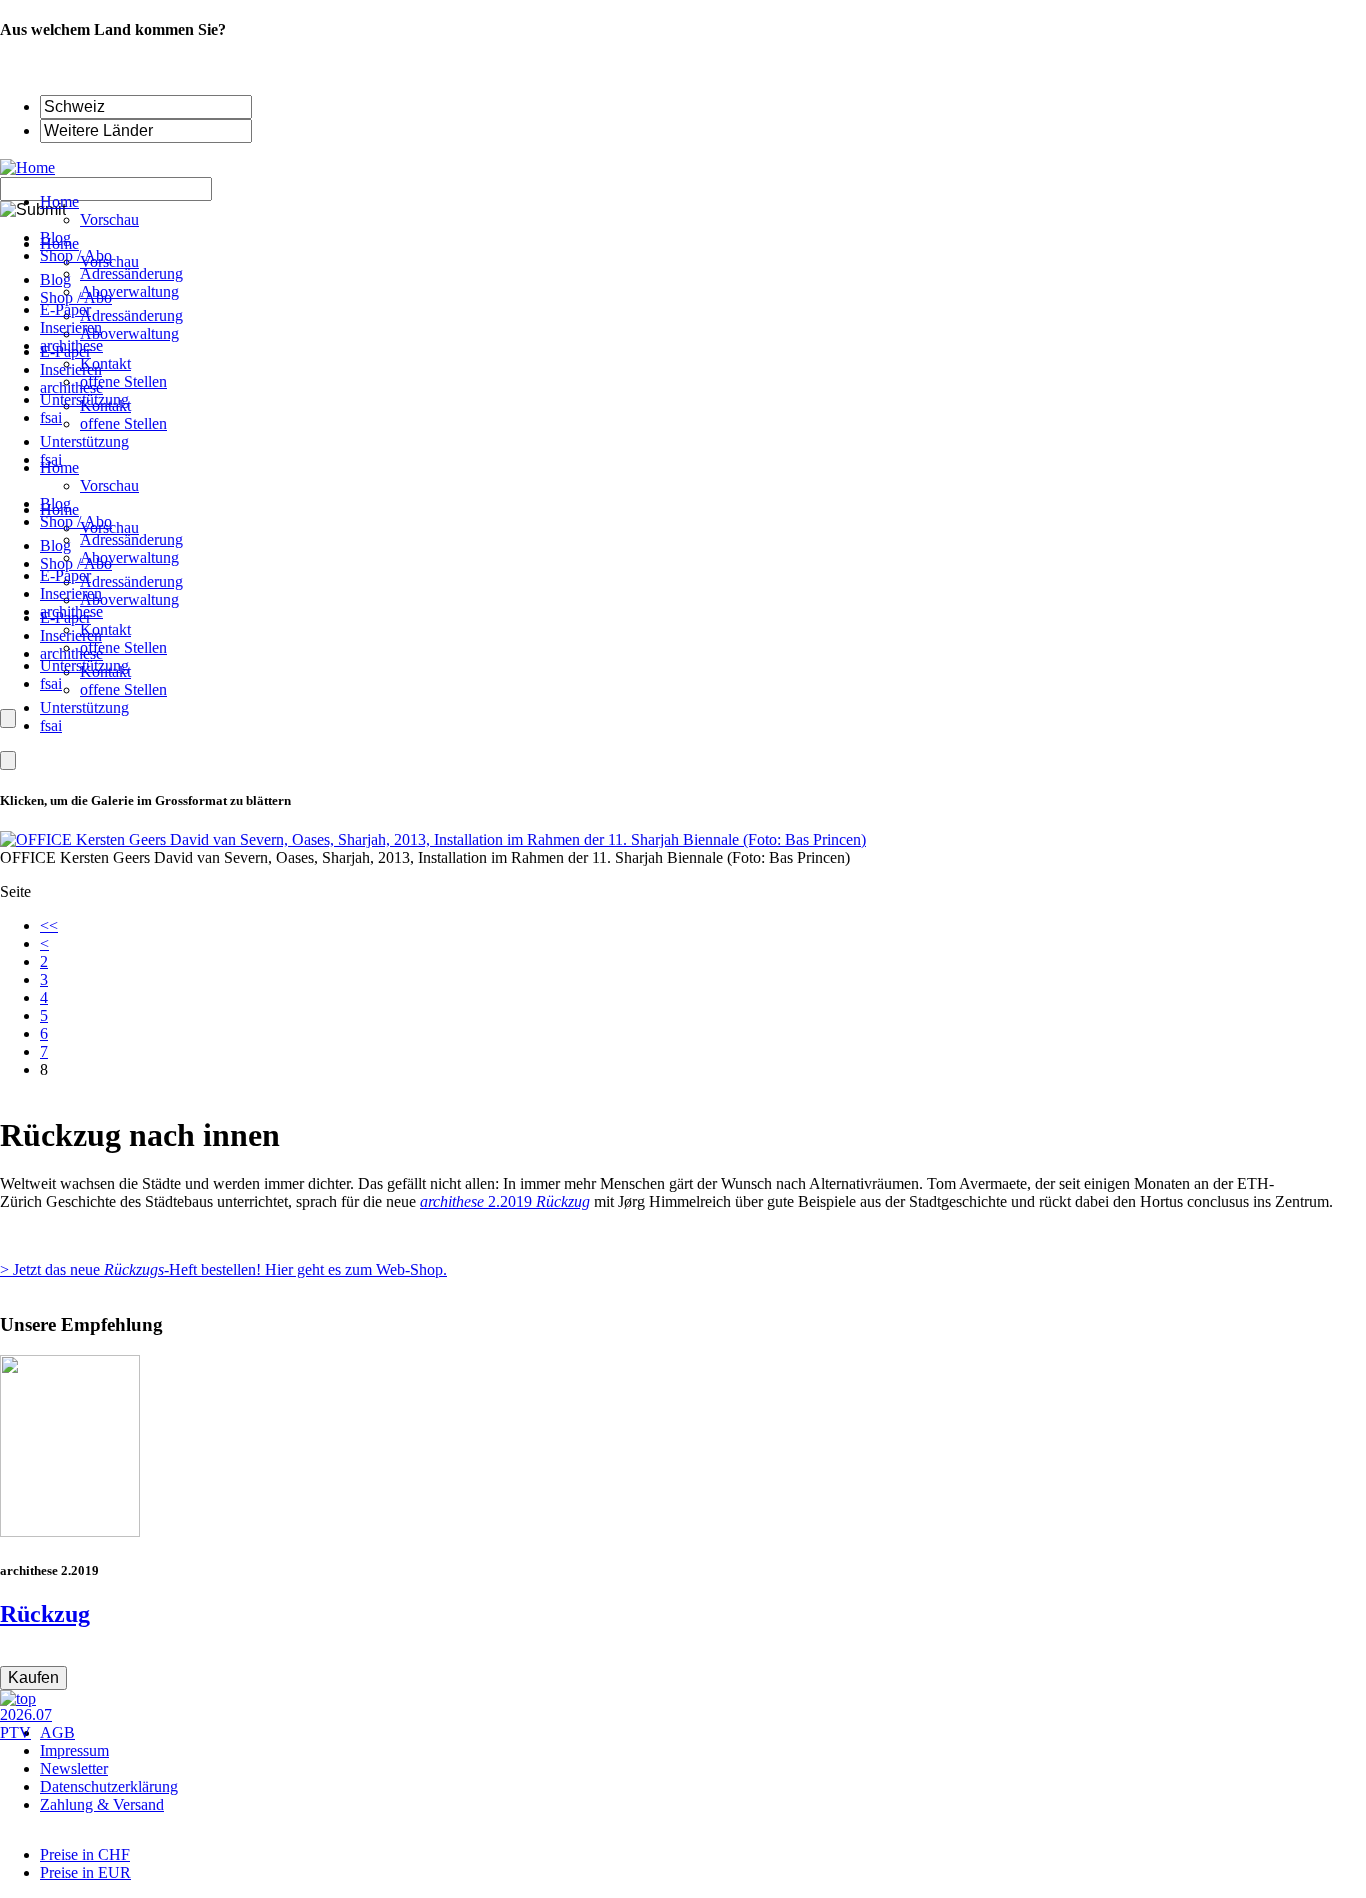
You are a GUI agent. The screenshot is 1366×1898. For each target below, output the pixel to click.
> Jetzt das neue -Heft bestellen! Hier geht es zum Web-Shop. (223, 1269)
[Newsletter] (8, 760)
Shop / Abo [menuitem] (76, 255)
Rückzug (45, 1614)
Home (59, 467)
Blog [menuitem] (55, 237)
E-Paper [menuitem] (65, 309)
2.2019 (505, 1201)
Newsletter (74, 1768)
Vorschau (109, 485)
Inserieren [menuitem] (71, 327)
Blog (55, 503)
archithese (71, 611)
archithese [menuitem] (71, 345)
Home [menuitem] (59, 201)
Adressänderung (131, 539)
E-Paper (65, 575)
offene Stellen (123, 647)
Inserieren (71, 593)
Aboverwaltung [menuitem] (129, 291)
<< (49, 925)
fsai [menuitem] (51, 417)
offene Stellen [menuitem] (123, 381)
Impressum (74, 1750)
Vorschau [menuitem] (109, 219)
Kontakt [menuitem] (105, 363)
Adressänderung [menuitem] (131, 273)
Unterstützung (84, 665)
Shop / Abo (76, 521)
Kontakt (105, 629)
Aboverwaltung (129, 557)
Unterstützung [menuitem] (84, 399)
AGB (57, 1732)
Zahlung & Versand (102, 1804)
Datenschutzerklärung (109, 1786)
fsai (51, 683)
